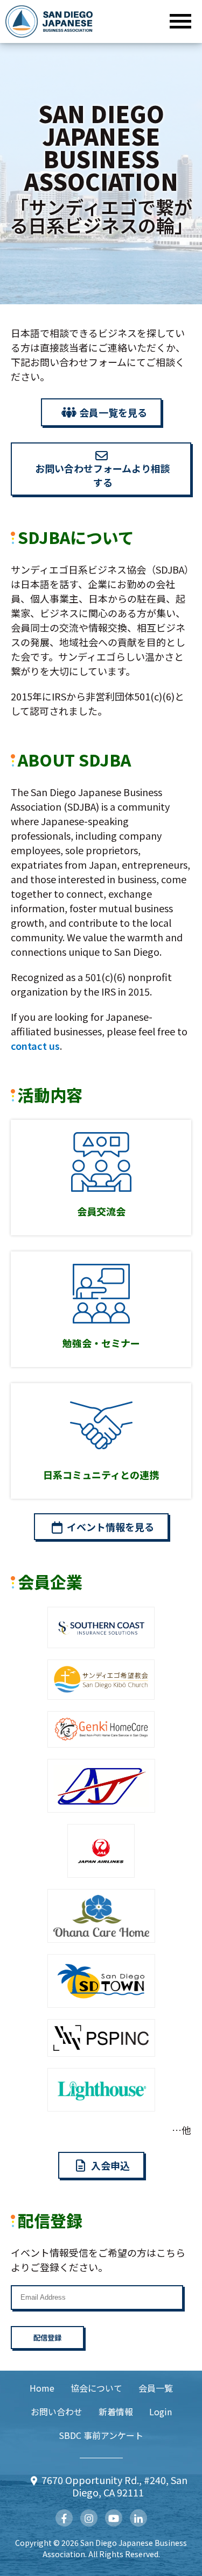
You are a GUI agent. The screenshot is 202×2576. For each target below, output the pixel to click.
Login (161, 2412)
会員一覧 (156, 2388)
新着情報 (116, 2412)
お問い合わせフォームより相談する (103, 475)
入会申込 (110, 2165)
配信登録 (47, 2338)
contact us (35, 1046)
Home (42, 2388)
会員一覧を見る (113, 412)
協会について (96, 2388)
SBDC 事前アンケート (101, 2435)
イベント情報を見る (110, 1527)
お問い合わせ (57, 2412)
